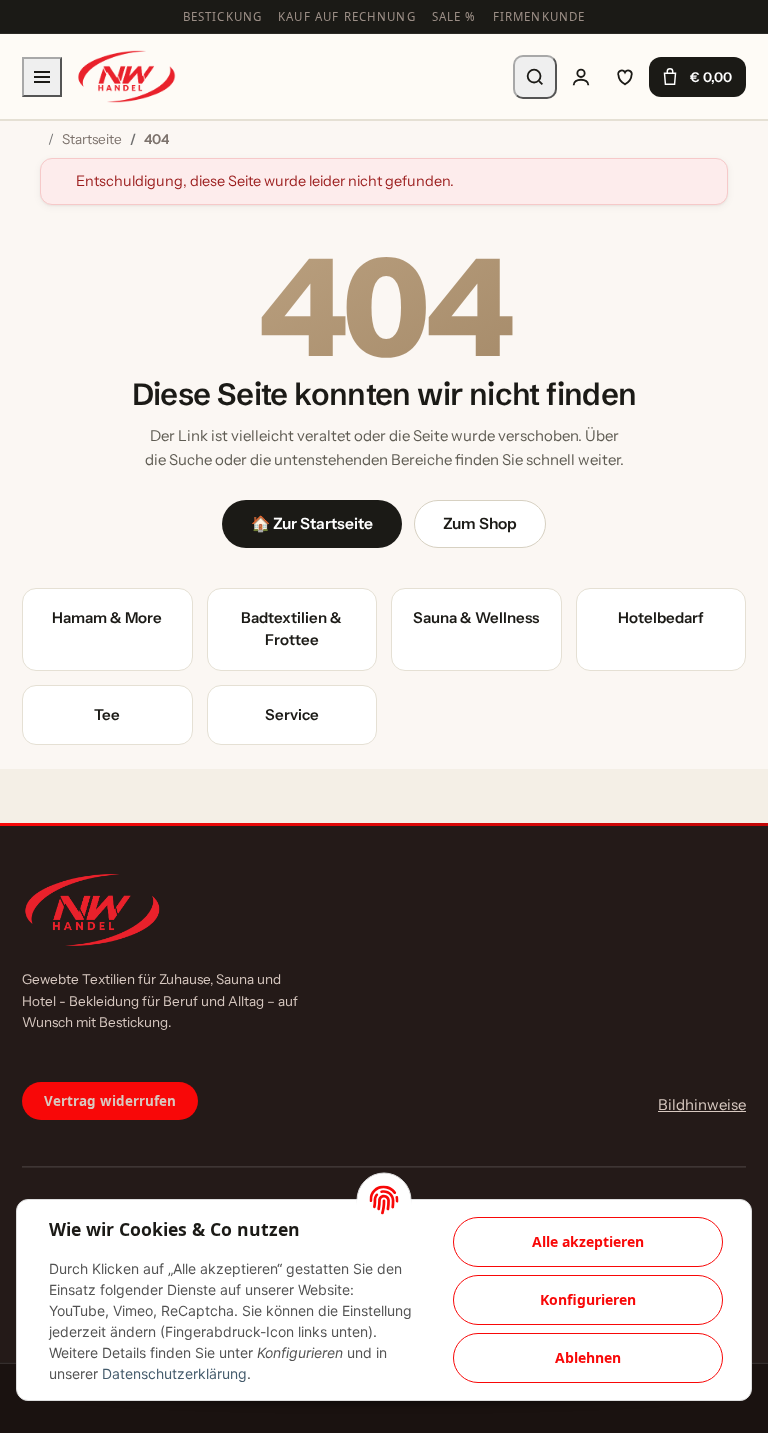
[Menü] (42, 77)
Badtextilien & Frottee (291, 629)
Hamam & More (107, 617)
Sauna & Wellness (476, 617)
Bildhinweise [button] (702, 1104)
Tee (107, 714)
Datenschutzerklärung (174, 1373)
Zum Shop (480, 523)
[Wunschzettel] (625, 77)
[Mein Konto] (581, 77)
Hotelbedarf (661, 617)
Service (292, 714)
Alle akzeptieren (588, 1241)
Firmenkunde (539, 16)
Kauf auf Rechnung (347, 16)
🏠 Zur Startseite (312, 523)
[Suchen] (535, 77)
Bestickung (223, 16)
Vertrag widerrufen (110, 1101)
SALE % (454, 16)
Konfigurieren (588, 1299)
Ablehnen (588, 1357)
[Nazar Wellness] (126, 76)
